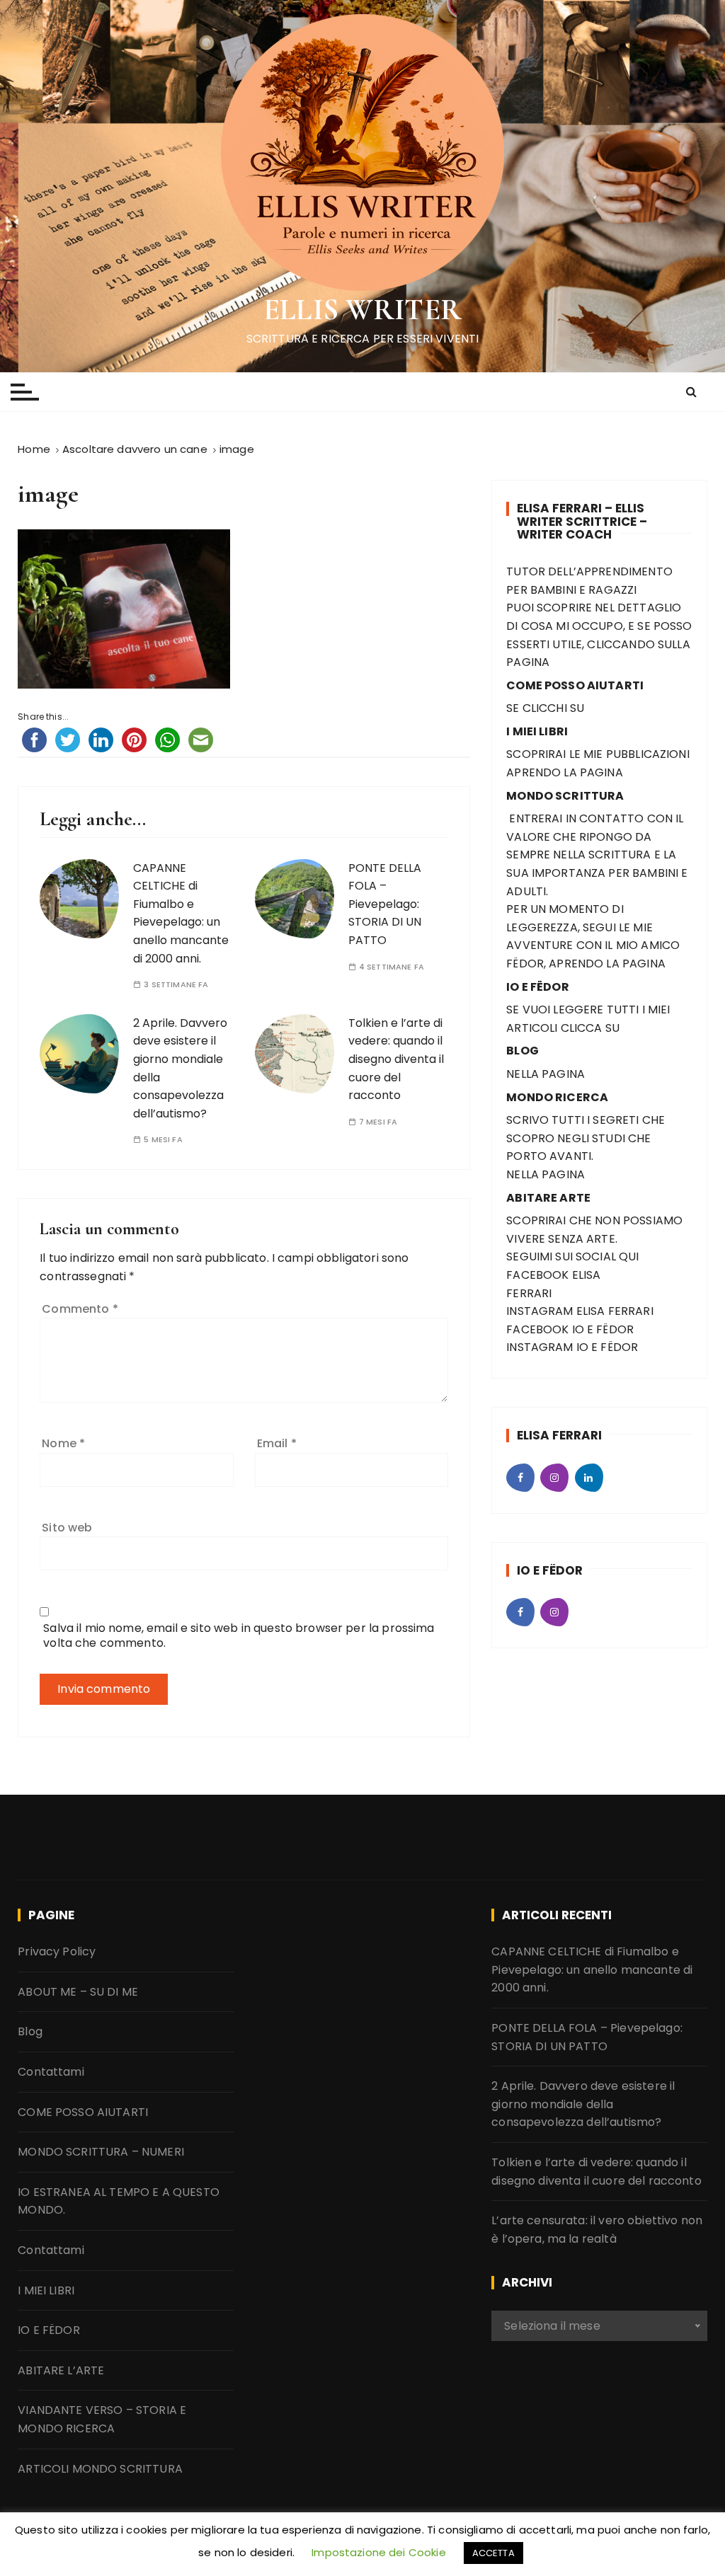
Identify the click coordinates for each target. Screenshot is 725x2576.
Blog (30, 2031)
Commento (80, 1309)
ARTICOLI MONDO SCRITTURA (100, 2469)
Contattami (51, 2072)
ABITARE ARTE (548, 1198)
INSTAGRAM (540, 1311)
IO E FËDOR (49, 2330)
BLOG (523, 1051)
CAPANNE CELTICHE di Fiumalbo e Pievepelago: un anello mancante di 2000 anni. (181, 913)
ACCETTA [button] (493, 2553)
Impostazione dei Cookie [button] (378, 2552)
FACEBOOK (537, 1275)
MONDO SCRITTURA (565, 796)
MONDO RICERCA (557, 1097)
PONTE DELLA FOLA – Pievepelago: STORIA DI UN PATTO (385, 904)
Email (277, 1443)
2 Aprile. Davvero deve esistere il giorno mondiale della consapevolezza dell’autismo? (583, 2104)
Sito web (67, 1528)
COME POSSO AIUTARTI (83, 2112)
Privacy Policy (57, 1951)
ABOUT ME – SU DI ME (78, 1992)
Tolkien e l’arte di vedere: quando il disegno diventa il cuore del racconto (396, 1059)
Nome (63, 1443)
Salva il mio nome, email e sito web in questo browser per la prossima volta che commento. (239, 1635)
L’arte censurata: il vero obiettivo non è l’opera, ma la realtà (597, 2230)
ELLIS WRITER (362, 310)
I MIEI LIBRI (46, 2290)
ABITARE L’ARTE (61, 2370)
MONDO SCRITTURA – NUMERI (101, 2152)
